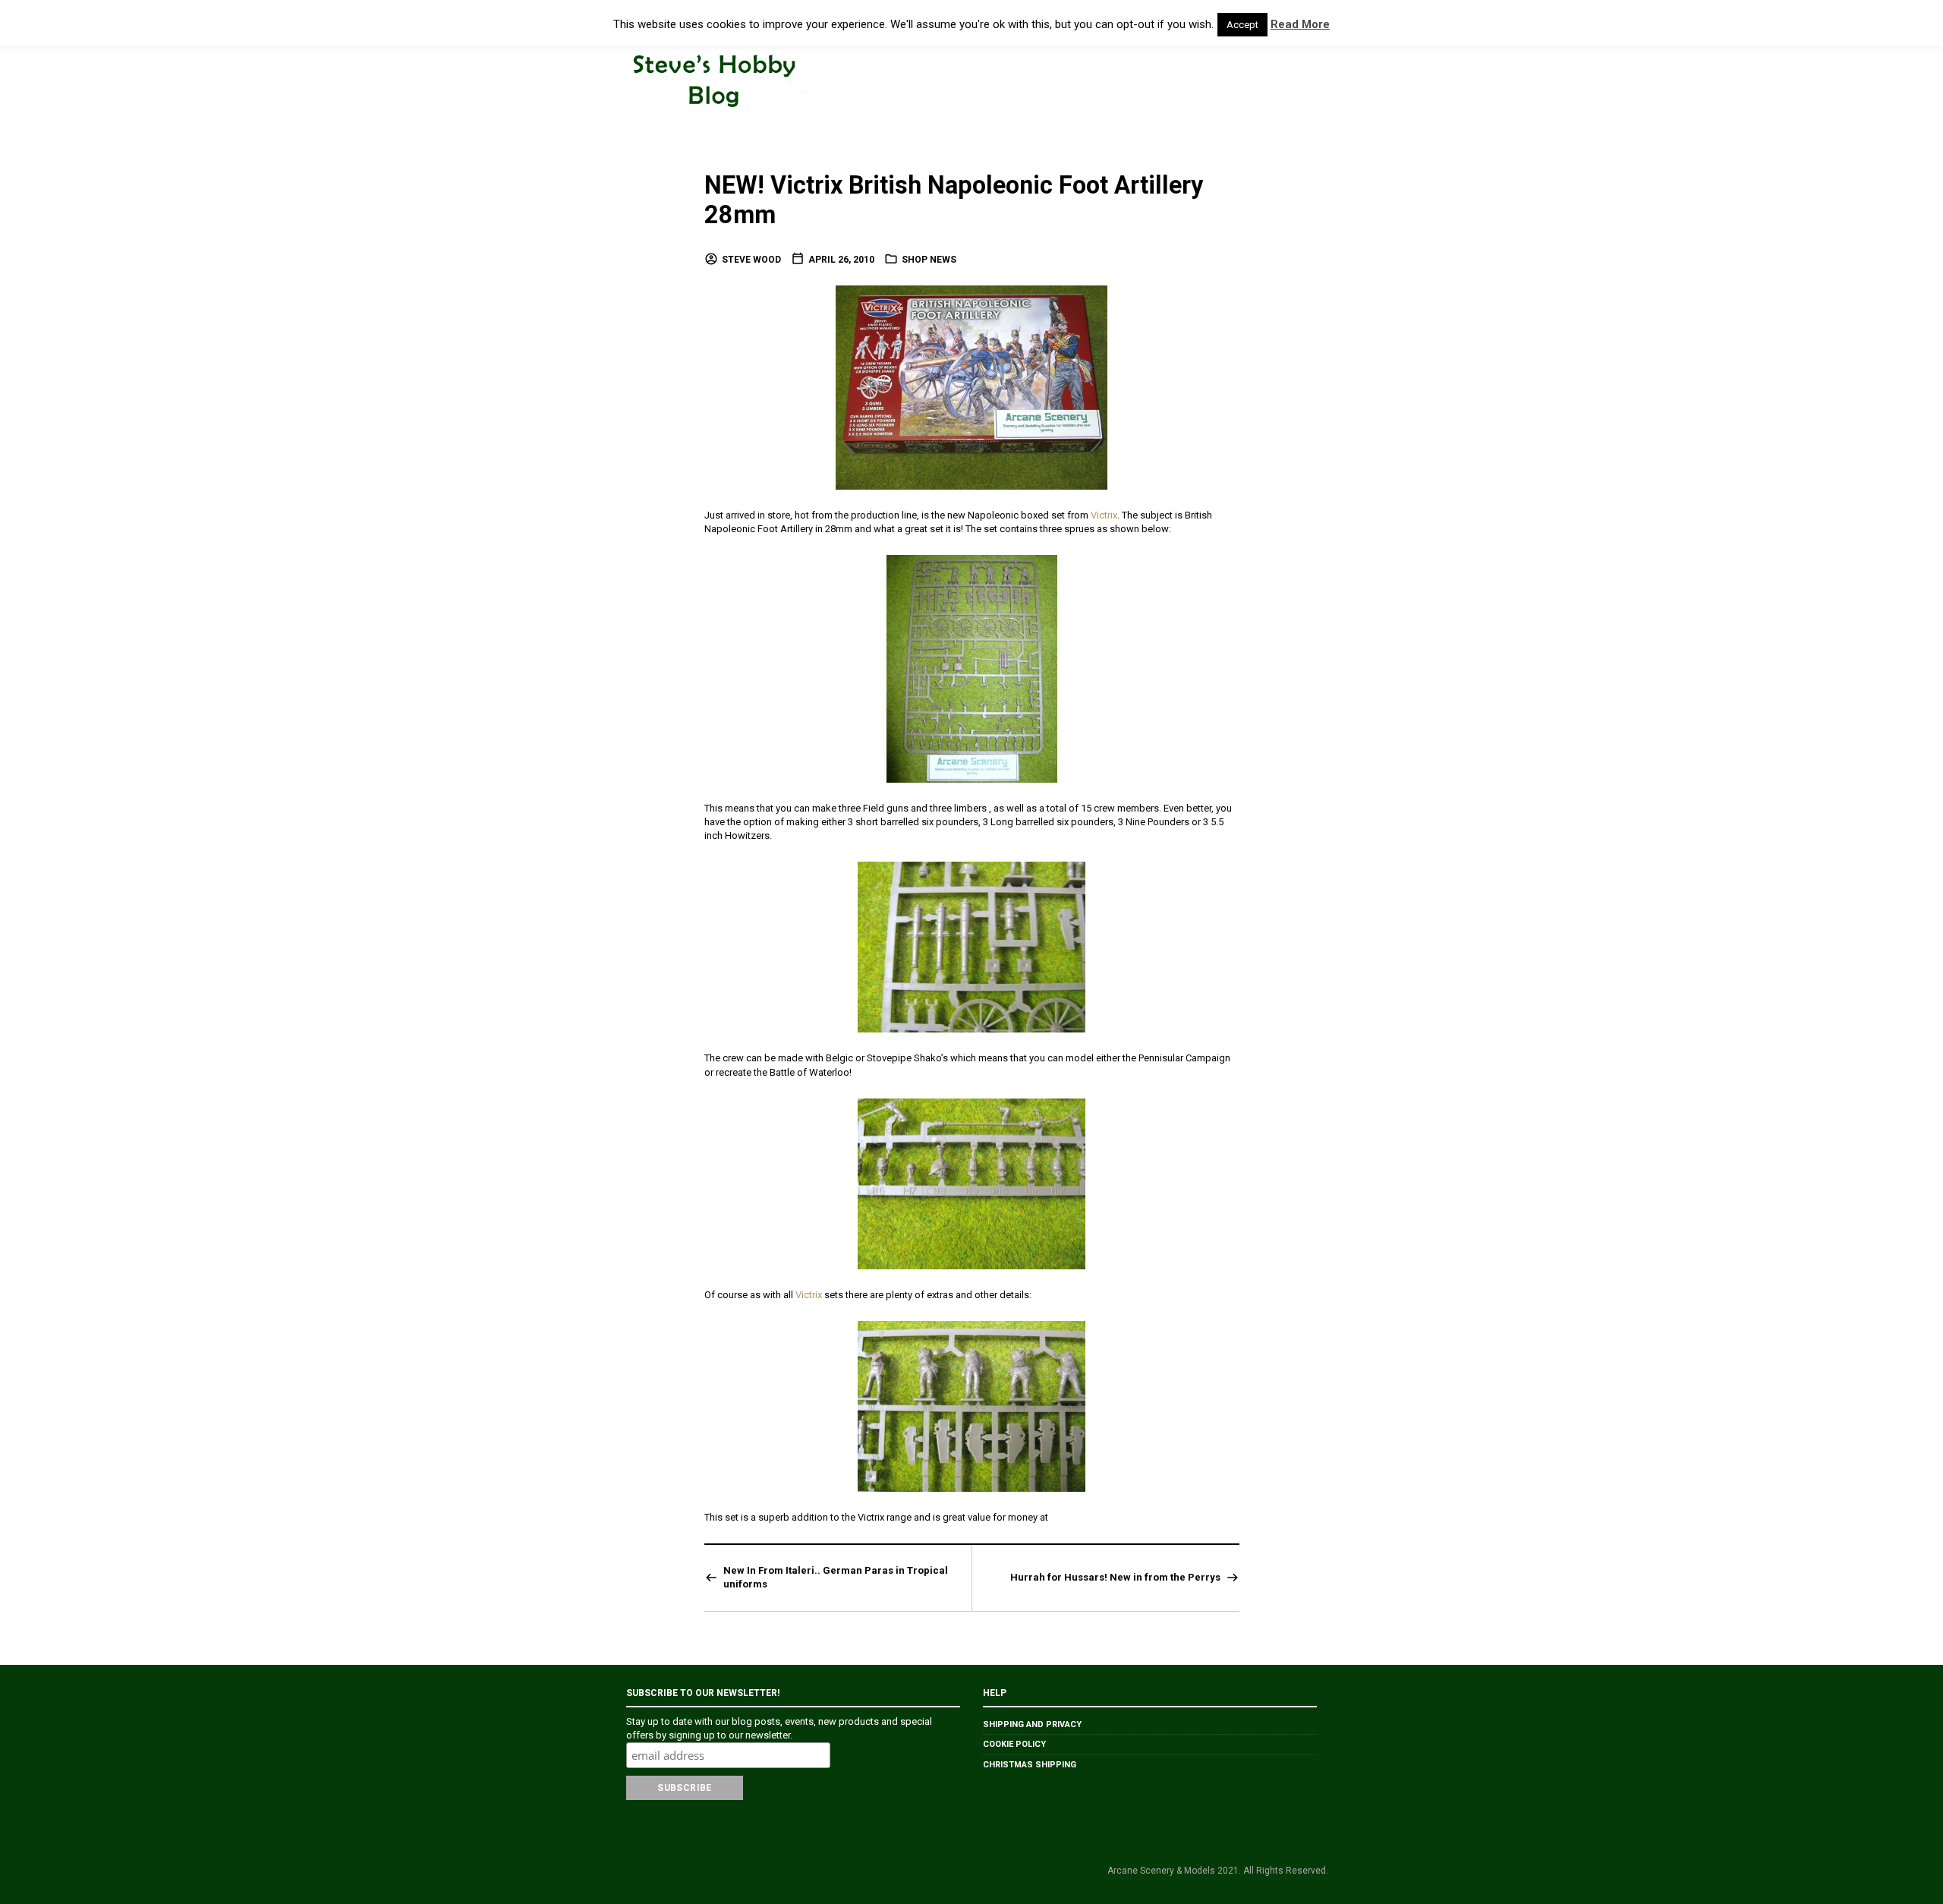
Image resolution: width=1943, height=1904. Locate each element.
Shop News (929, 260)
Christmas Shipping (1030, 1765)
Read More (1300, 24)
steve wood (751, 260)
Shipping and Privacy (1032, 1724)
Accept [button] (1242, 25)
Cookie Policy (1014, 1744)
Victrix (1104, 515)
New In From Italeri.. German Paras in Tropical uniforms (836, 1577)
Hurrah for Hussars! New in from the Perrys (1115, 1577)
